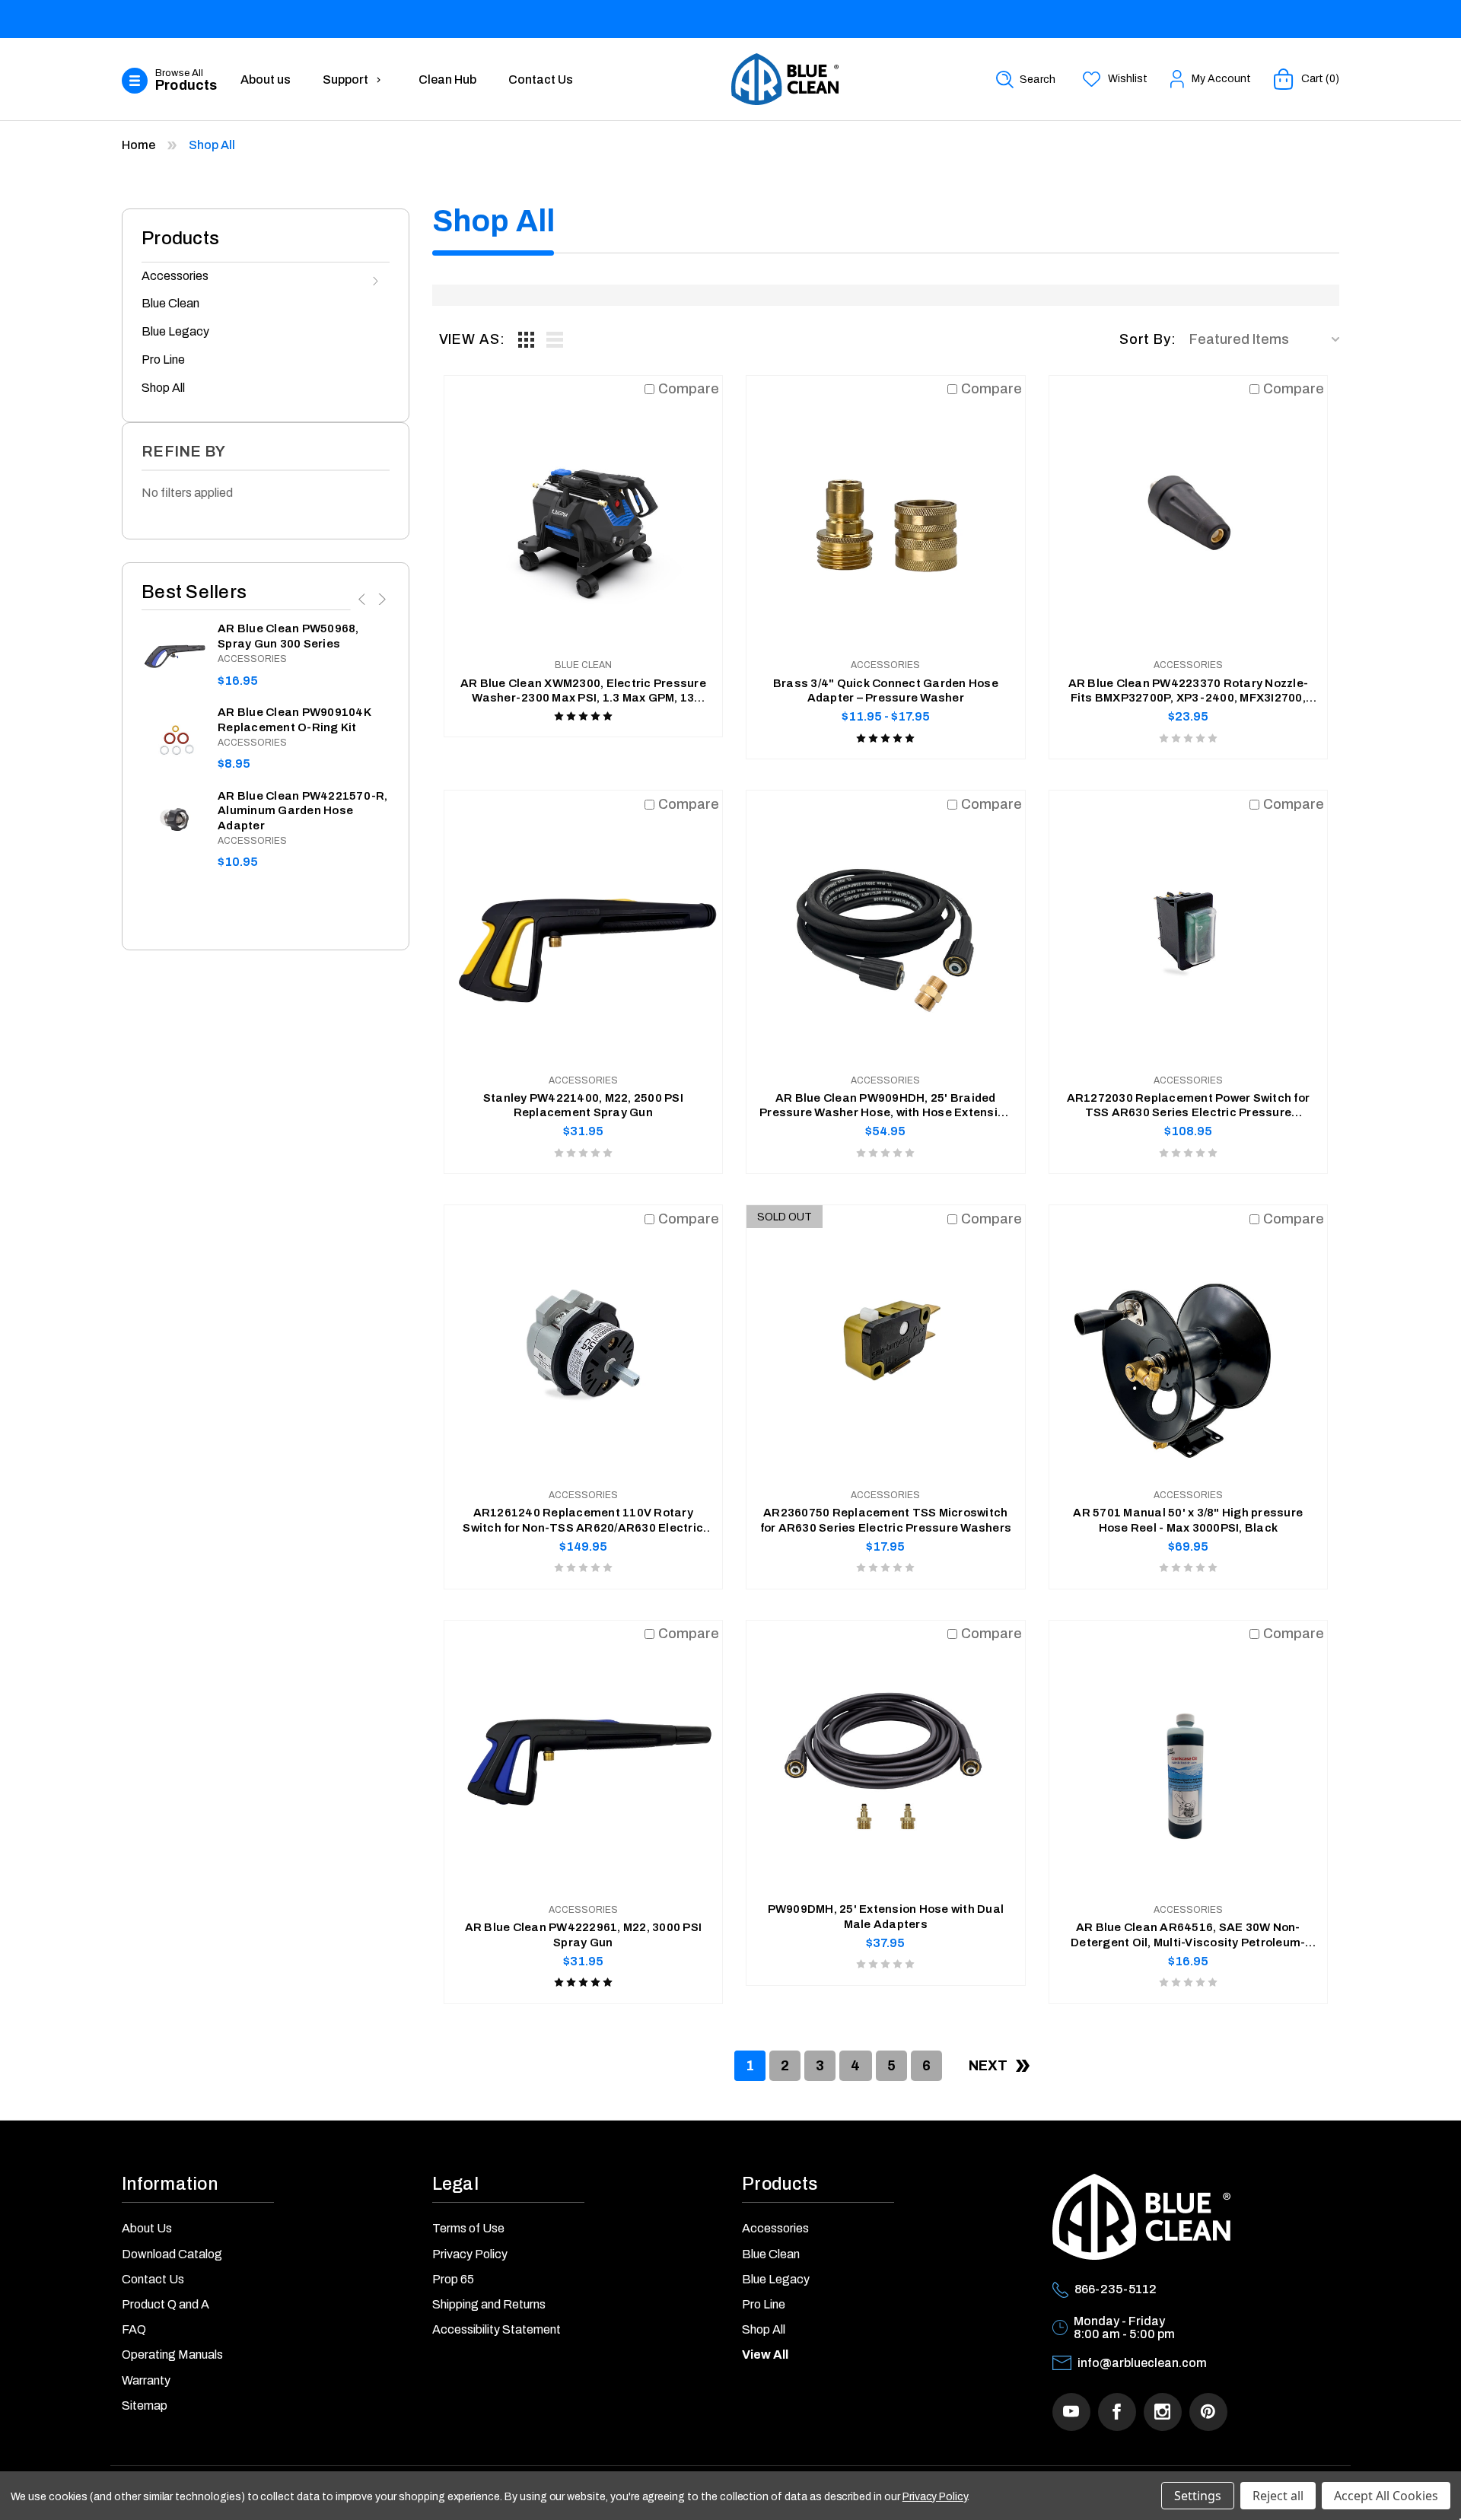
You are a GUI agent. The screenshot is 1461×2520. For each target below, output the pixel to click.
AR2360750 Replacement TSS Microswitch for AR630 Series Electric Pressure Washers (886, 1520)
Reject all (1278, 2496)
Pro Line (163, 360)
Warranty (146, 2380)
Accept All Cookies (1386, 2496)
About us (266, 80)
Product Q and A (166, 2304)
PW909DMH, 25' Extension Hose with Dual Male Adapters (886, 1917)
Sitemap (145, 2405)
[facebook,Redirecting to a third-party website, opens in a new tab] (1117, 2412)
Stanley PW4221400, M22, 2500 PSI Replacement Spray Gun (583, 1106)
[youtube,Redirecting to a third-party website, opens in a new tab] (1071, 2412)
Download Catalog (172, 2254)
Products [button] (780, 2184)
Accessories (175, 276)
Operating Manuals (172, 2355)
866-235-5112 (1116, 2289)
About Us (147, 2228)
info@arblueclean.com (1142, 2363)
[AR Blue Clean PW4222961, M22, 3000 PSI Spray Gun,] (584, 1760)
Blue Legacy (175, 331)
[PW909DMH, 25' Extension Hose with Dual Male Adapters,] (886, 1760)
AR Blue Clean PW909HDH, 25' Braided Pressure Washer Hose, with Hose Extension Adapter (885, 1106)
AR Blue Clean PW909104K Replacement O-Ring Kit (294, 720)
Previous (363, 599)
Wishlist (1128, 79)
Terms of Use (468, 2228)
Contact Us (541, 80)
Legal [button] (455, 2184)
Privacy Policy (470, 2254)
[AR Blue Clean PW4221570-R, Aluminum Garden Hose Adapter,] (174, 821)
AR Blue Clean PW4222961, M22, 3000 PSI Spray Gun (584, 1935)
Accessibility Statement (497, 2329)
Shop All (163, 388)
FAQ (134, 2329)
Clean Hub (447, 80)
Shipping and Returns (489, 2304)
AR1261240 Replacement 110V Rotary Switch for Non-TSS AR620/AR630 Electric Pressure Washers (583, 1521)
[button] (173, 81)
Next (380, 599)
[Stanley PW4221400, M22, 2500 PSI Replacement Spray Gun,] (584, 930)
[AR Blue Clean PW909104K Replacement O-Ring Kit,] (174, 738)
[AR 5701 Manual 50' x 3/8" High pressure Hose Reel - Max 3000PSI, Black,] (1189, 1344)
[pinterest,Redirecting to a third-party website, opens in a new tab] (1208, 2412)
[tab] (527, 339)
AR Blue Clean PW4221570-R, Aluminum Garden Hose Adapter (303, 811)
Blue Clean (170, 303)
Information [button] (170, 2184)
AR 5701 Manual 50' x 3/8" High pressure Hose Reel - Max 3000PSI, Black (1188, 1520)
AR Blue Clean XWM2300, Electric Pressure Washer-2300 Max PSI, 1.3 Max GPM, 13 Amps (583, 692)
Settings (1198, 2496)
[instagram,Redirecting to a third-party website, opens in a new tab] (1163, 2412)
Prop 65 (453, 2279)
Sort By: (1148, 339)
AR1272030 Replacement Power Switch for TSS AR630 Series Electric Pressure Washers (1189, 1106)
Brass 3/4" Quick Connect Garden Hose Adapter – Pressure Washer (886, 691)
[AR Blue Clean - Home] (785, 79)
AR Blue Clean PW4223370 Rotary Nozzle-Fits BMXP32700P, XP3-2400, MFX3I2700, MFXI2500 (1189, 692)
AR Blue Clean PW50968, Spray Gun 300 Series (288, 636)
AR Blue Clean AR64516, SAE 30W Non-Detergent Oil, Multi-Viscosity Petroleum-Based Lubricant (1188, 1936)
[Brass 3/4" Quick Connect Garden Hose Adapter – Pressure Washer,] (886, 515)
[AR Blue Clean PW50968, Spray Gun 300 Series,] (174, 654)
